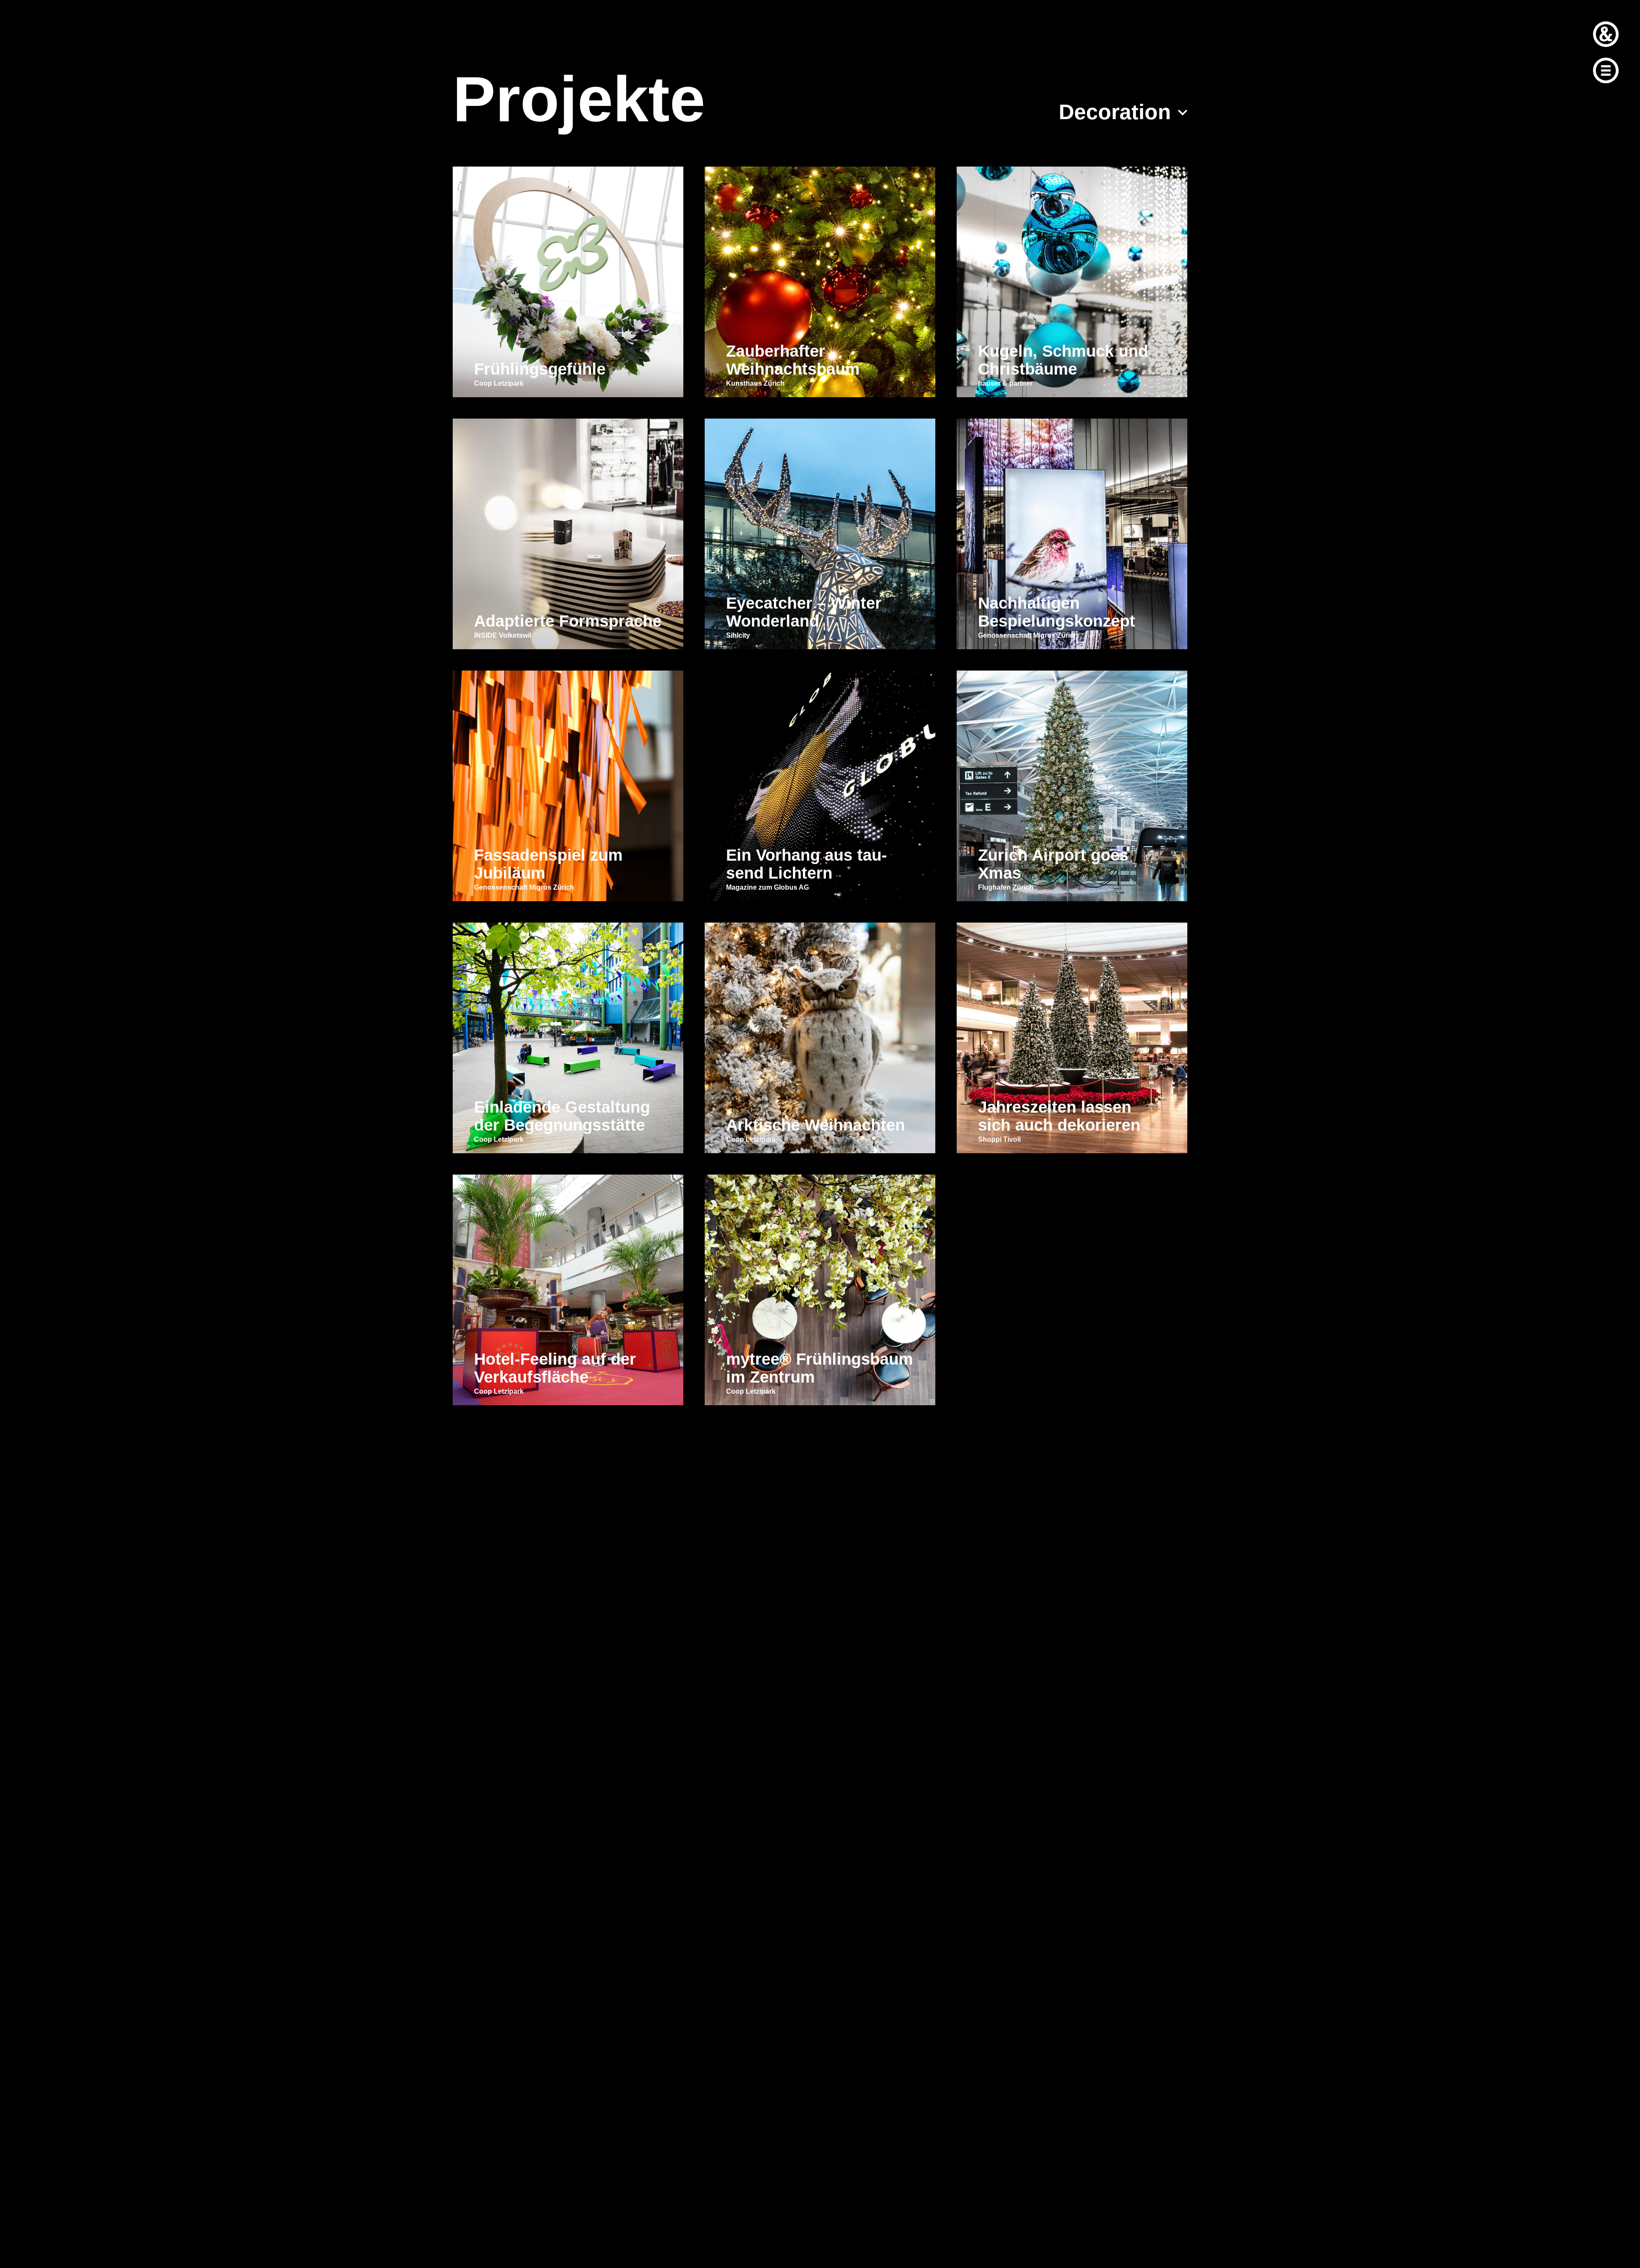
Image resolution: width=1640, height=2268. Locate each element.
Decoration (1115, 112)
